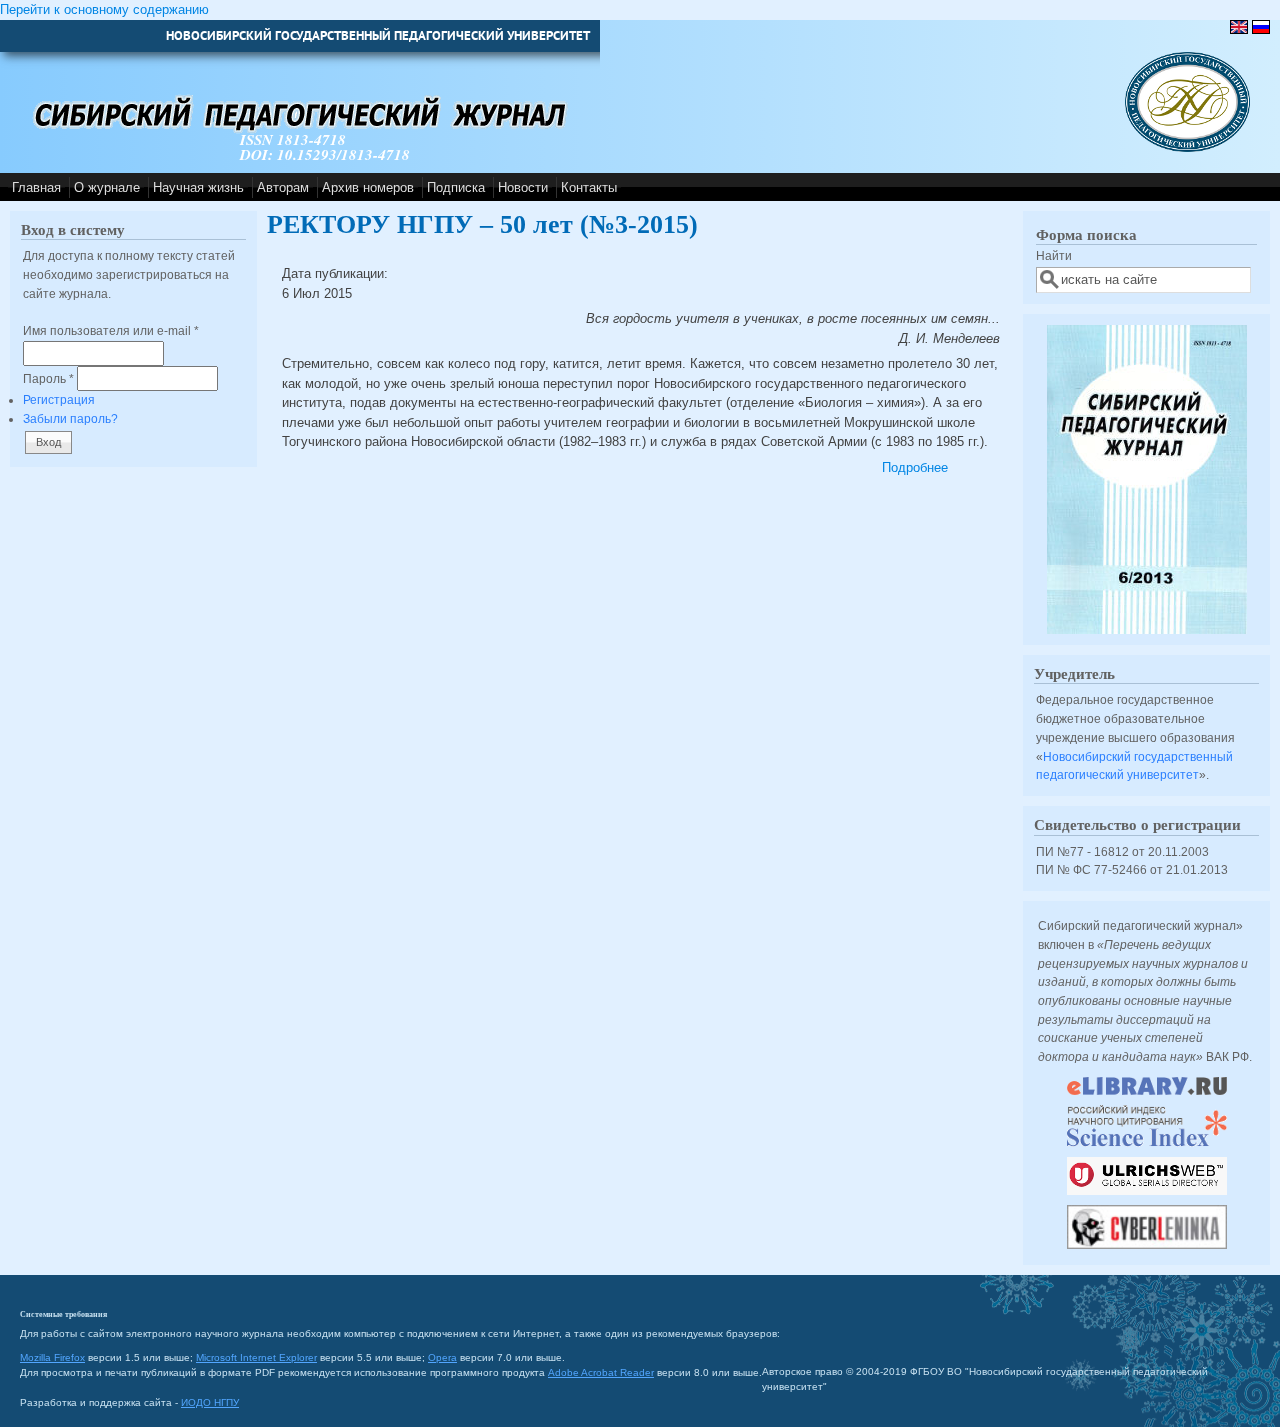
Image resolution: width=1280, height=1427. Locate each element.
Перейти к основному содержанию (104, 9)
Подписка (456, 187)
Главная (36, 187)
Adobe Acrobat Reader (601, 1372)
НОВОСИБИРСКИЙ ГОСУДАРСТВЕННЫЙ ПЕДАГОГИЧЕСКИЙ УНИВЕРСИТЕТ (378, 35)
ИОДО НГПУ (210, 1402)
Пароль (48, 378)
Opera (442, 1357)
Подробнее (915, 467)
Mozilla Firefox (52, 1357)
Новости (523, 187)
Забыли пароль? (70, 418)
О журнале (107, 187)
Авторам (283, 187)
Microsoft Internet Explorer (256, 1357)
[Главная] (1187, 147)
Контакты (589, 187)
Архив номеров (368, 187)
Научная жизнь (198, 187)
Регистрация (59, 399)
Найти (1054, 255)
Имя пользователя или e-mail (111, 330)
